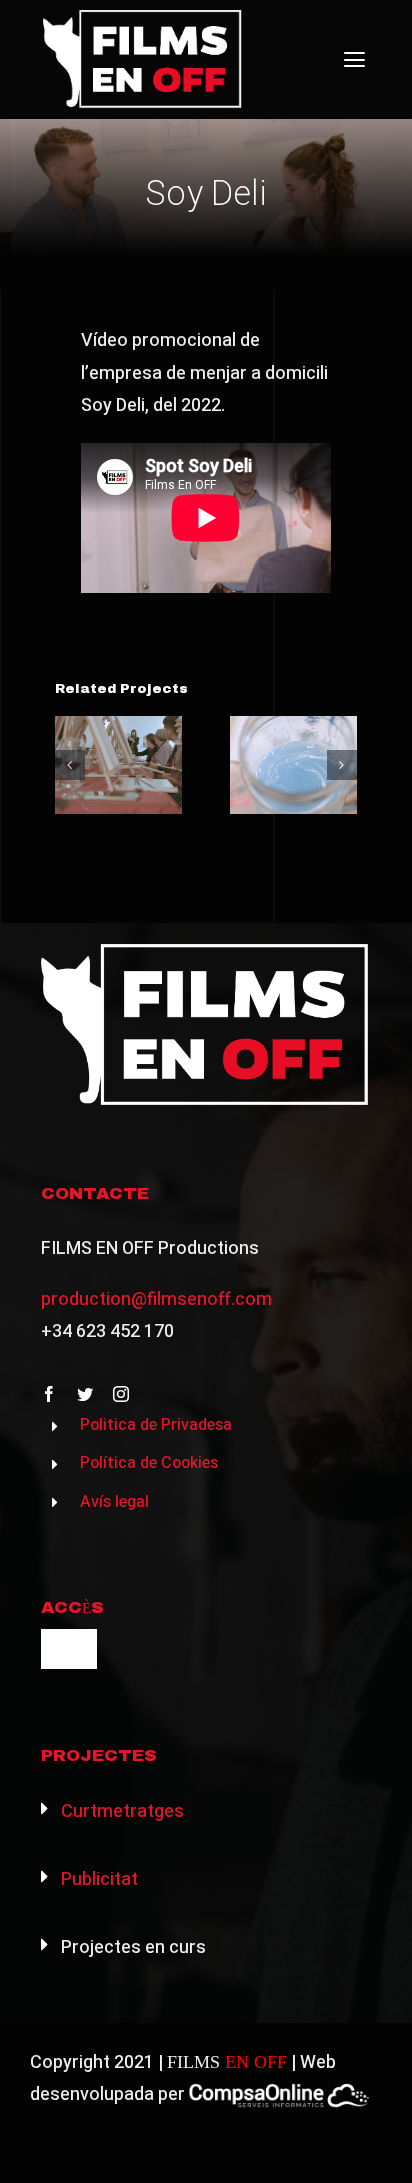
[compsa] (279, 2091)
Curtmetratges (120, 1811)
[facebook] (49, 1394)
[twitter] (85, 1394)
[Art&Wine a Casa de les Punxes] (118, 764)
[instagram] (121, 1394)
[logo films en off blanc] (143, 18)
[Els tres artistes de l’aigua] (293, 764)
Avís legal (114, 1502)
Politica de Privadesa (156, 1425)
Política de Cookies (149, 1463)
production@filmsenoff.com (156, 1299)
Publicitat (97, 1879)
